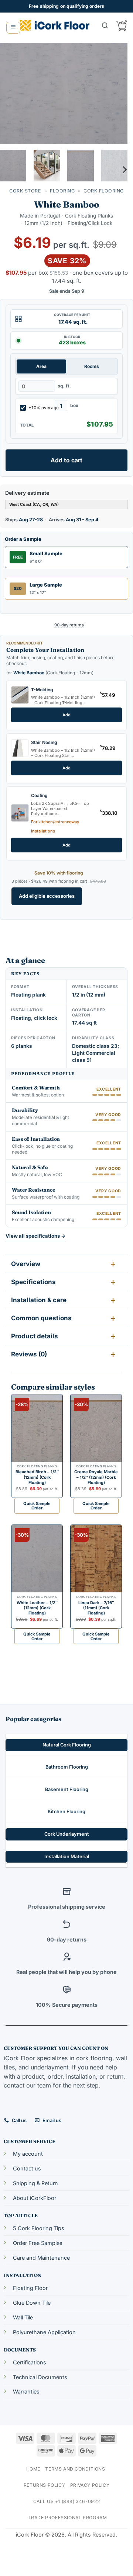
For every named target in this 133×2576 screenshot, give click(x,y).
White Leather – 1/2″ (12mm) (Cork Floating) (37, 1608)
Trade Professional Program (67, 2518)
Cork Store (25, 191)
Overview (26, 1264)
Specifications (33, 1282)
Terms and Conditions (75, 2469)
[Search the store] (105, 25)
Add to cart (66, 460)
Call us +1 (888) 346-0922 (66, 2501)
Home (33, 2469)
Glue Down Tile (32, 2303)
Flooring (62, 191)
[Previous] (12, 93)
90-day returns (69, 625)
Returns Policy (45, 2485)
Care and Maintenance (41, 2258)
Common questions (41, 1318)
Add (66, 715)
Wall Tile (23, 2317)
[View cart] (122, 25)
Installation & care (39, 1300)
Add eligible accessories (47, 896)
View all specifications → (35, 1236)
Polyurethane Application (44, 2332)
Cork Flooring (104, 191)
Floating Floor (30, 2288)
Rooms (92, 366)
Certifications (30, 2362)
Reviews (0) (29, 1354)
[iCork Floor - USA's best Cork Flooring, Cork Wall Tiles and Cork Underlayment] (55, 25)
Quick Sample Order (37, 1506)
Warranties (26, 2391)
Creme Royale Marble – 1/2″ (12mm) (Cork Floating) (96, 1477)
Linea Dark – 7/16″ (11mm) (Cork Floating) (96, 1608)
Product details (35, 1336)
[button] (13, 28)
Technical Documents (40, 2377)
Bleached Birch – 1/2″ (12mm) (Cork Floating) (37, 1477)
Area (41, 366)
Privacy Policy (90, 2485)
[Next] (116, 93)
